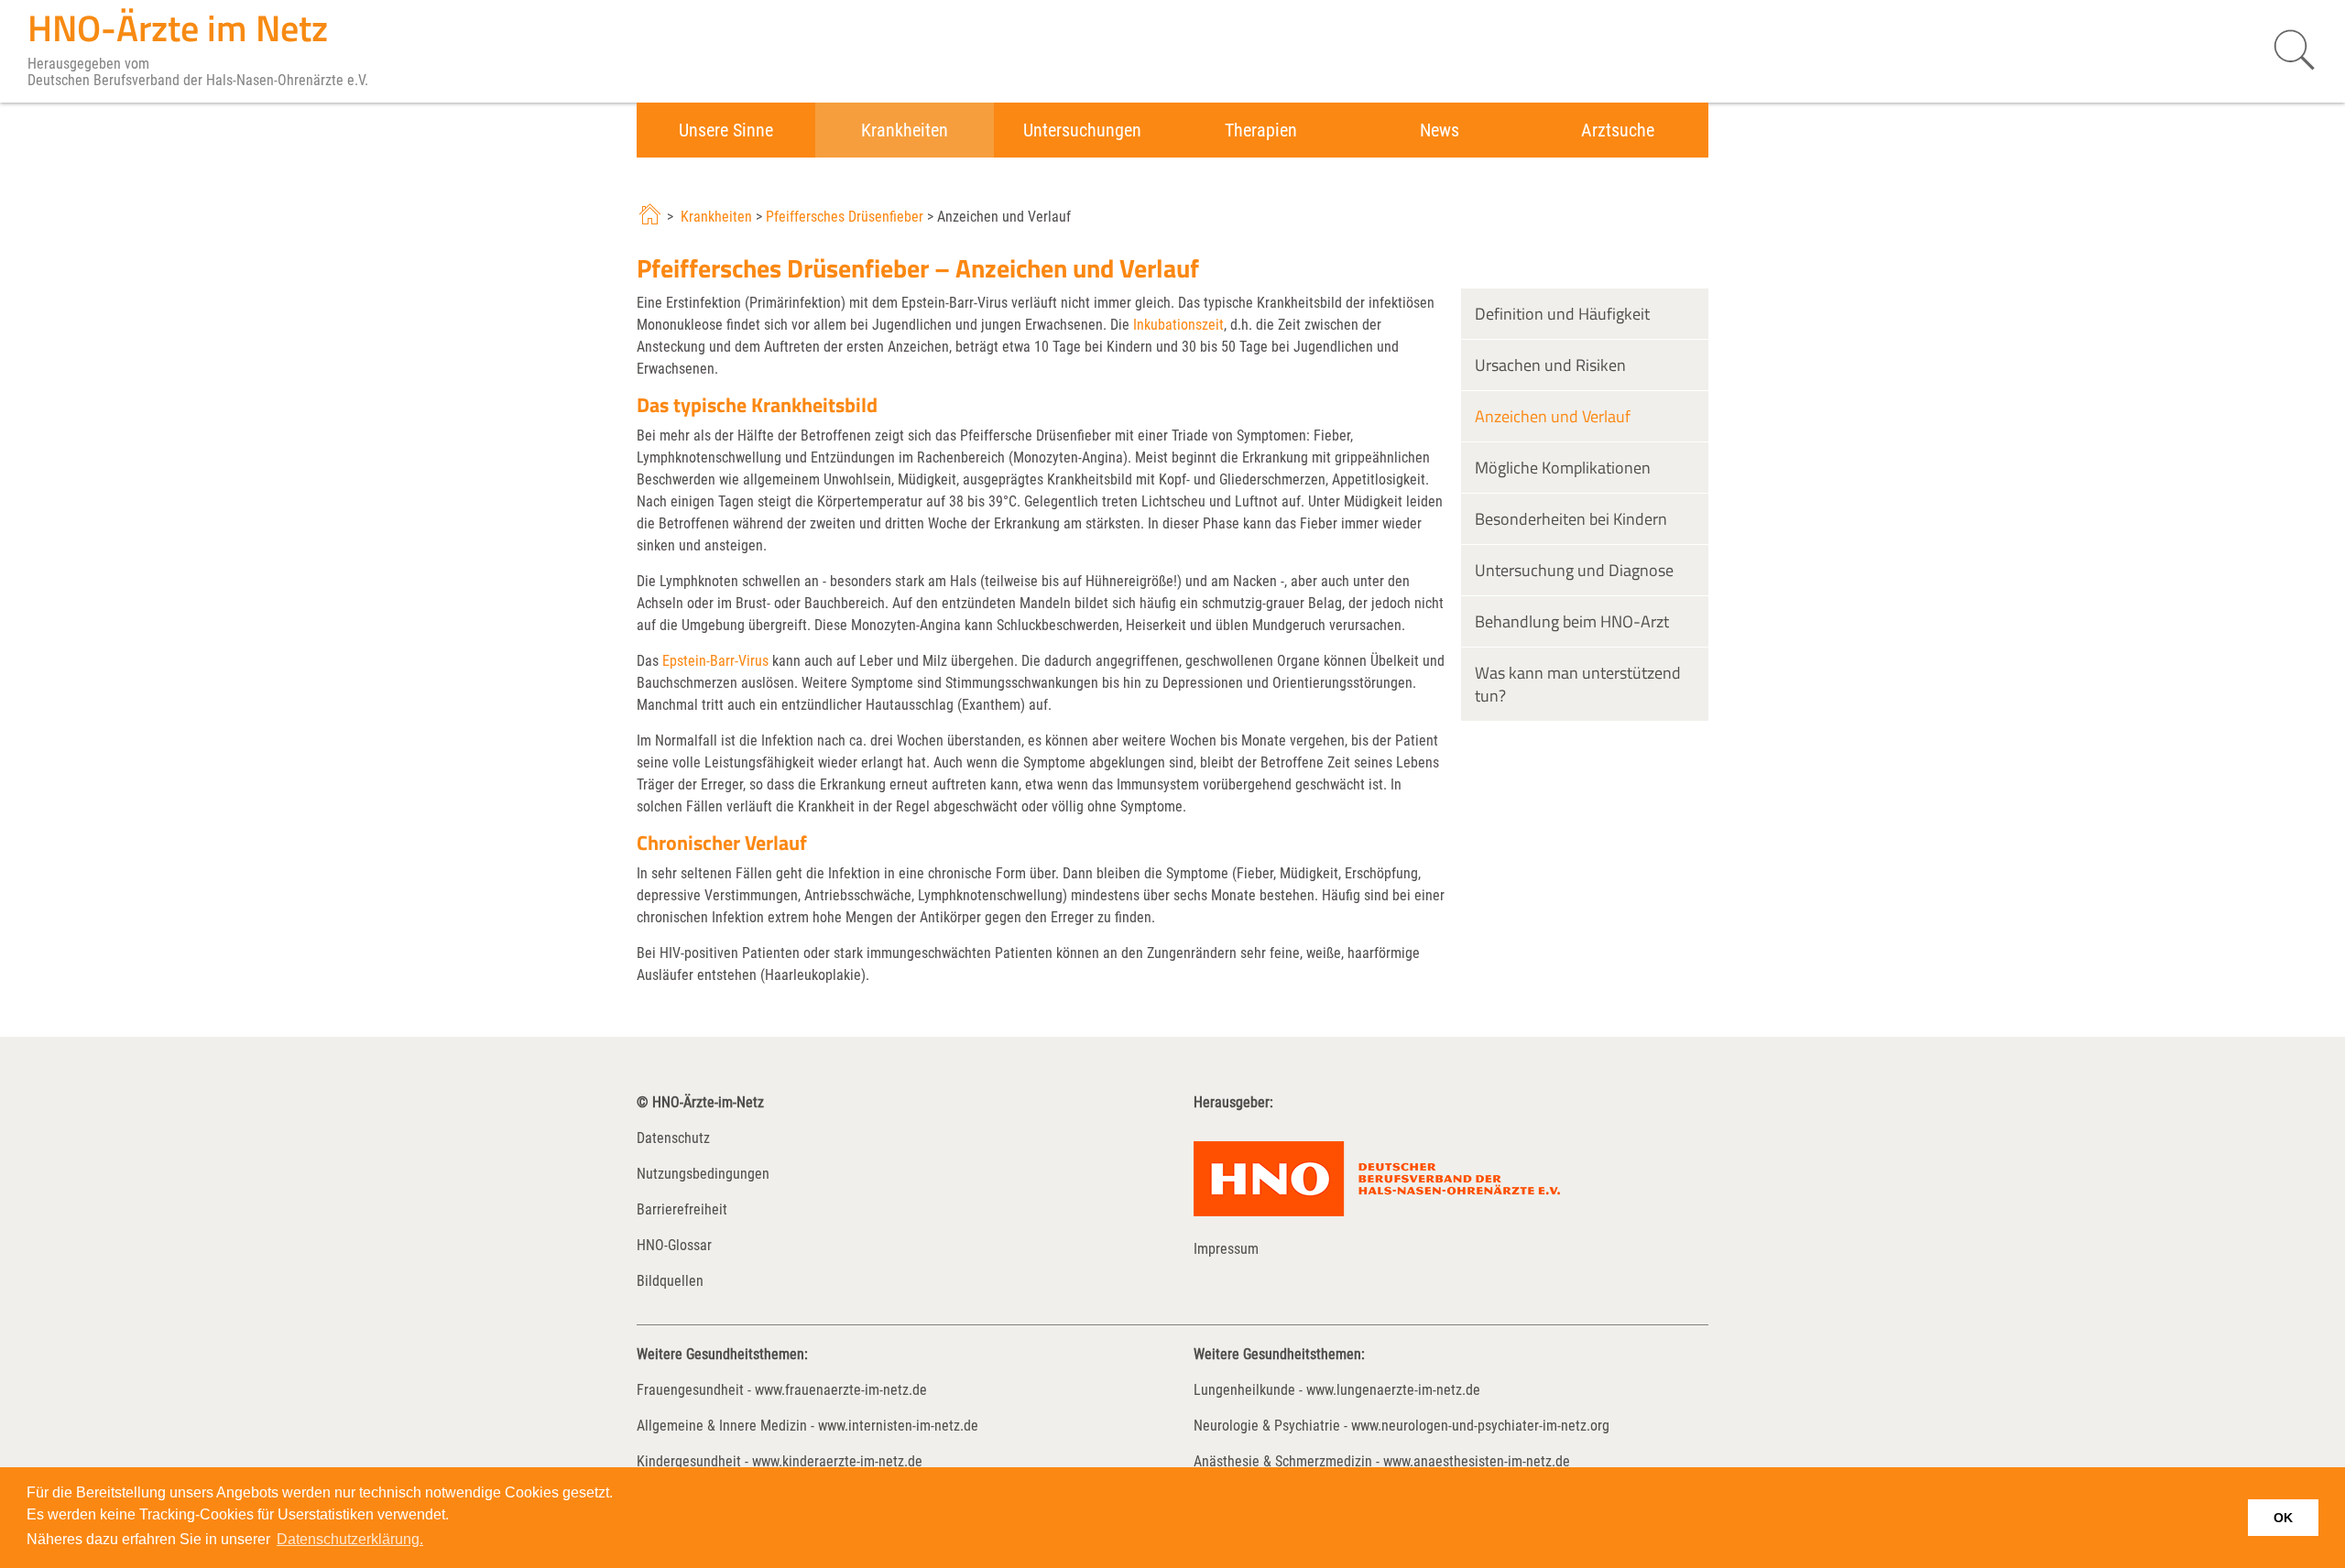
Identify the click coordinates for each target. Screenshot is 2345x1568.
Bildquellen (670, 1281)
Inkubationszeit (1178, 325)
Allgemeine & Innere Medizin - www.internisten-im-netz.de (807, 1426)
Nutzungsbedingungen (703, 1174)
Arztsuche (1618, 130)
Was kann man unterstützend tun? (1578, 684)
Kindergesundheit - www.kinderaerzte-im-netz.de (780, 1461)
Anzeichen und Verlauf (1553, 416)
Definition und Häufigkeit (1562, 314)
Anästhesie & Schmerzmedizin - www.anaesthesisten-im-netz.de (1382, 1461)
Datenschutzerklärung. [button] (350, 1539)
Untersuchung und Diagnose (1574, 570)
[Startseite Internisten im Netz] (652, 217)
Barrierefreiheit (682, 1209)
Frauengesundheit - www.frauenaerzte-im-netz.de (782, 1390)
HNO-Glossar (674, 1245)
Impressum (1226, 1249)
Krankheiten (905, 130)
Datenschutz (673, 1138)
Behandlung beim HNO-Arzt (1572, 621)
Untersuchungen (1082, 130)
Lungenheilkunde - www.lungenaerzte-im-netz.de (1337, 1390)
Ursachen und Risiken (1550, 365)
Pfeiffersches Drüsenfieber (845, 217)
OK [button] (2283, 1518)
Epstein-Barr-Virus (715, 661)
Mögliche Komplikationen (1563, 468)
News (1440, 130)
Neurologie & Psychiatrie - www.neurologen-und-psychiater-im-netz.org (1402, 1426)
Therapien (1261, 130)
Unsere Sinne (726, 130)
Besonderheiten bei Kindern (1571, 519)
